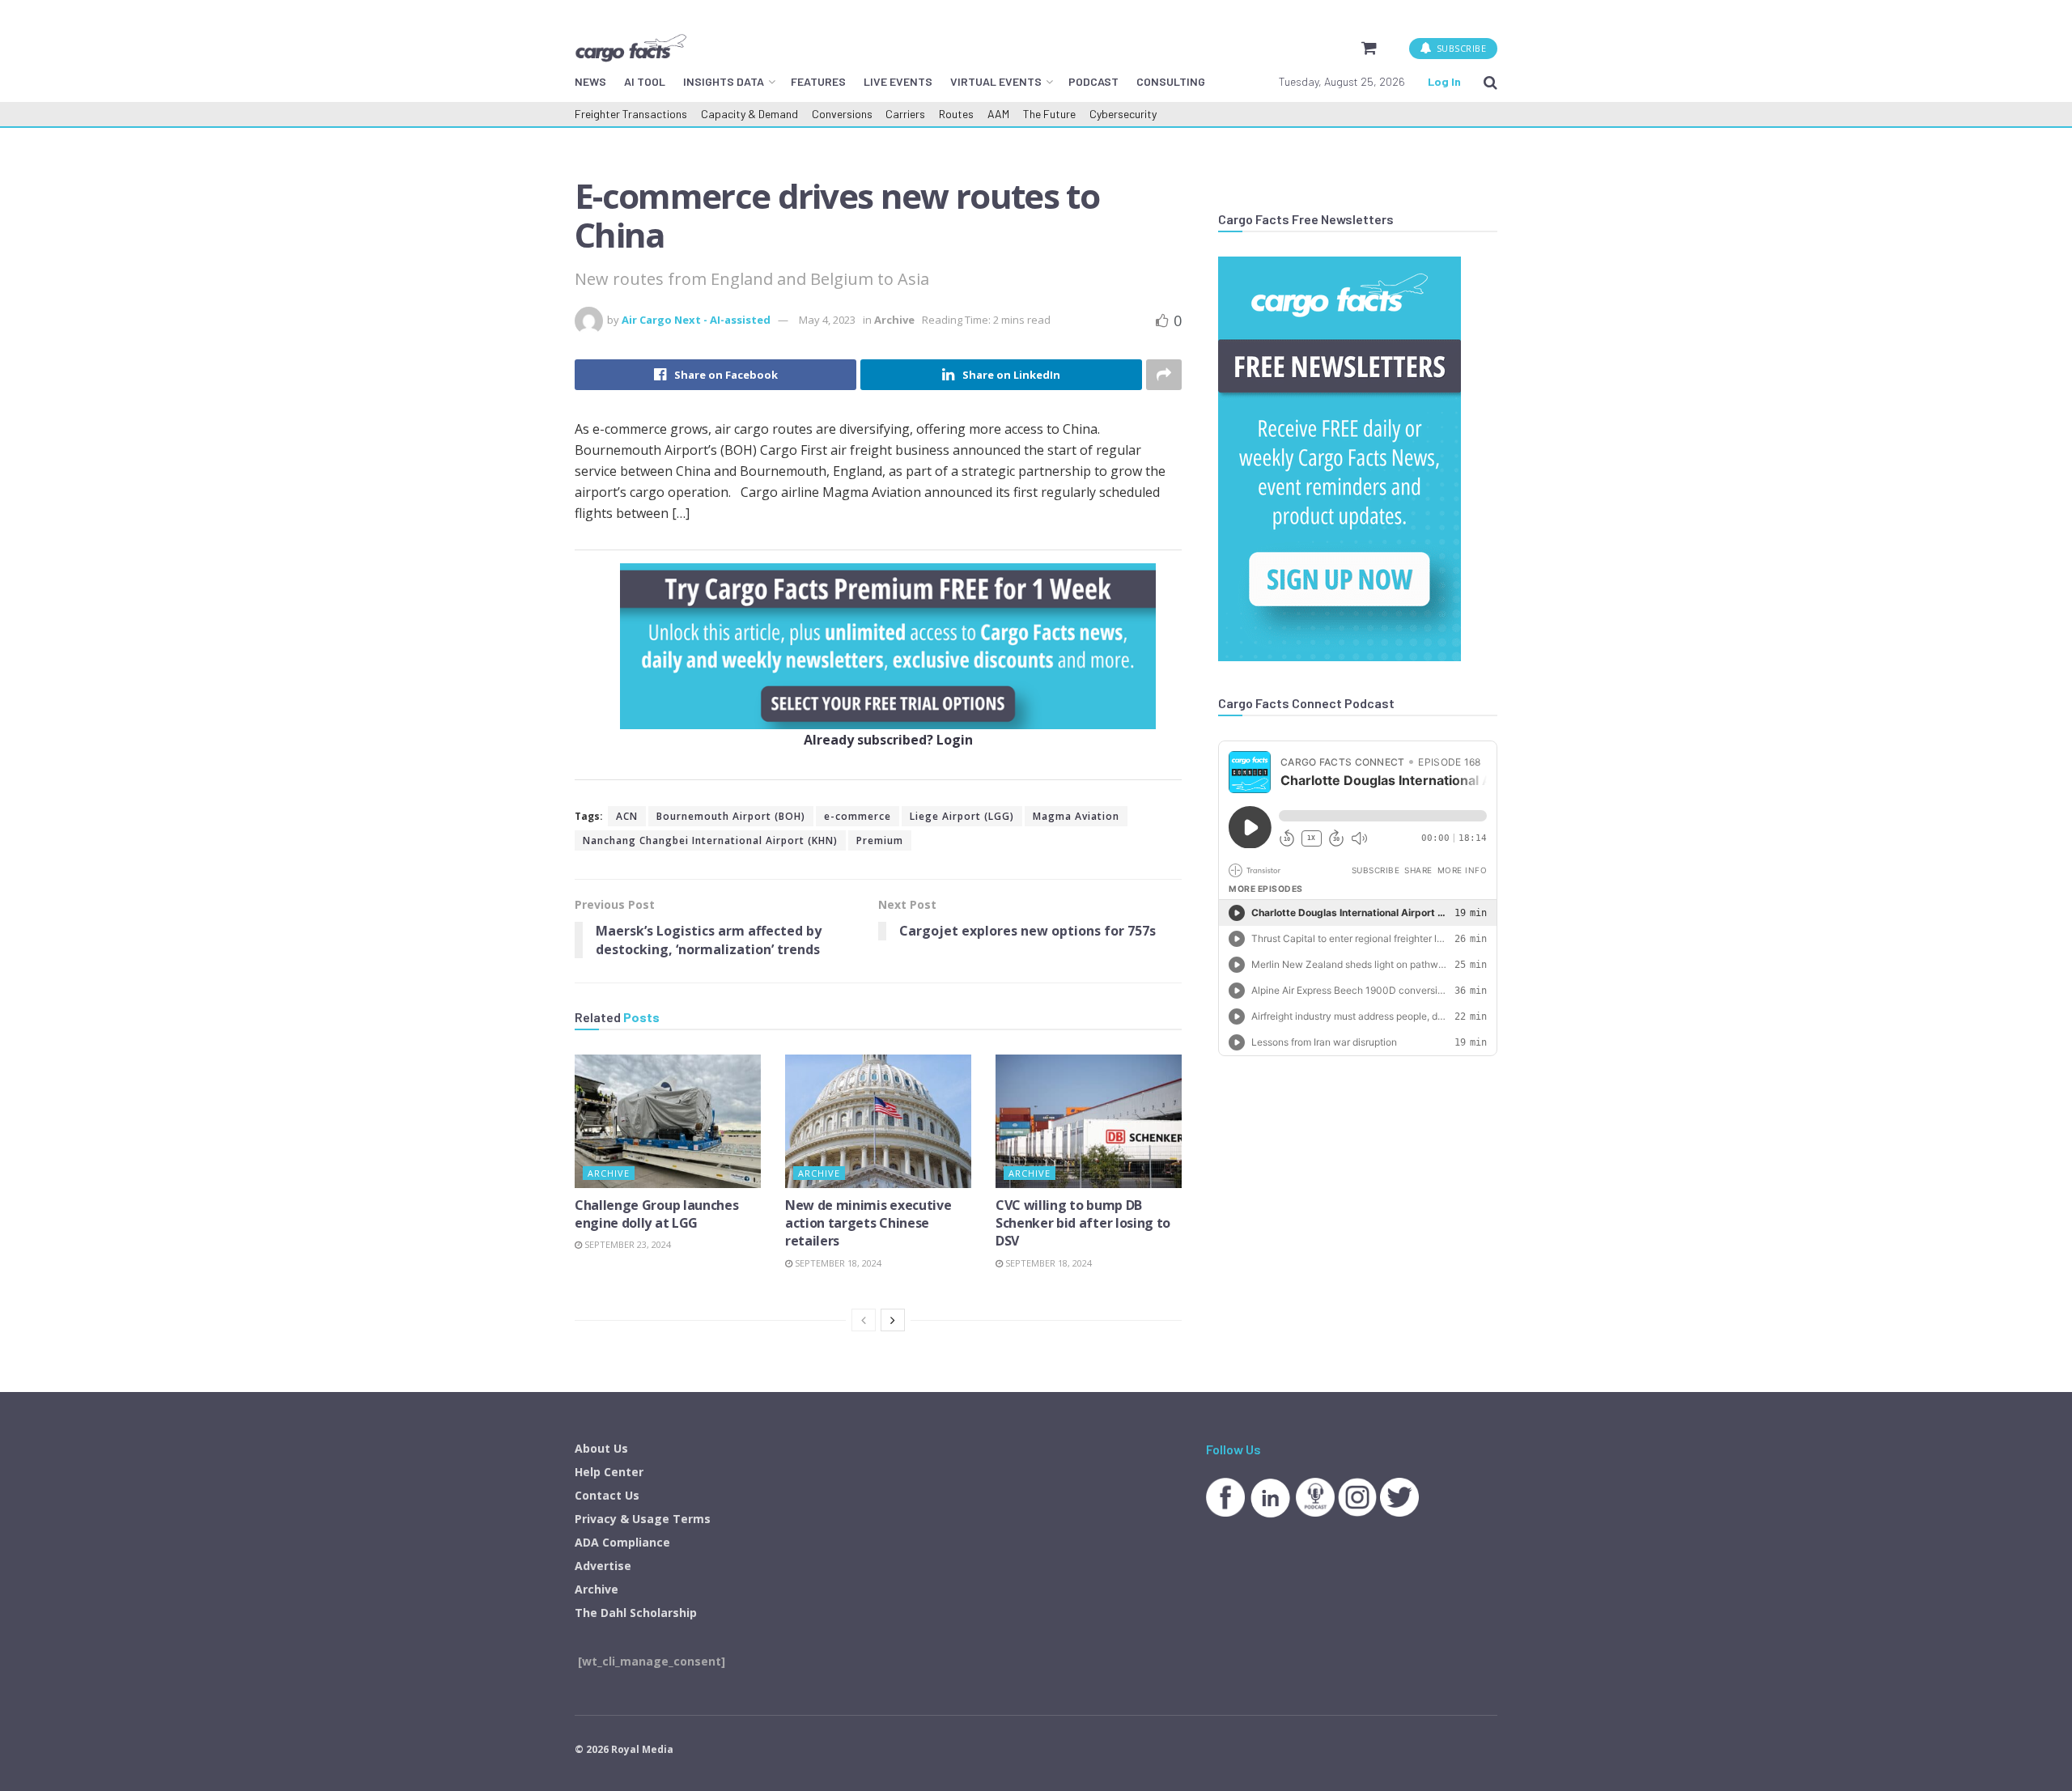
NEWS (590, 81)
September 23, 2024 (626, 1244)
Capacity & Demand (749, 114)
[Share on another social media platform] (1164, 375)
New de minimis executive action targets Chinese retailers (868, 1223)
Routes (956, 114)
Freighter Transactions (631, 114)
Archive (894, 320)
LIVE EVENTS (898, 81)
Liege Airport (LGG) (962, 816)
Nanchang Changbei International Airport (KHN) (710, 840)
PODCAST (1093, 81)
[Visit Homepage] (631, 48)
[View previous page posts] (864, 1320)
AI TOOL (645, 81)
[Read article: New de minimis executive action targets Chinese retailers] (878, 1121)
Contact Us (607, 1495)
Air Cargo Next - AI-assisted (696, 320)
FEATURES (818, 81)
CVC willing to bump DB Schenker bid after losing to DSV (1083, 1223)
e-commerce (858, 816)
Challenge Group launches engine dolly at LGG (656, 1214)
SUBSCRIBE (1460, 48)
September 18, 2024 (837, 1263)
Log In (1444, 81)
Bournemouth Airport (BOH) (731, 816)
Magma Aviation (1076, 816)
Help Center (609, 1472)
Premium (880, 840)
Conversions (842, 114)
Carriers (905, 114)
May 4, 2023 (827, 320)
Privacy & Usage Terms (643, 1519)
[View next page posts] (893, 1320)
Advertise (603, 1566)
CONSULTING (1171, 81)
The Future (1049, 114)
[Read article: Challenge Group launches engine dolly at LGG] (668, 1121)
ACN (627, 816)
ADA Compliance (622, 1542)
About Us (601, 1448)
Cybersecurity (1123, 114)
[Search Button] (1490, 82)
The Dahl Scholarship (636, 1613)
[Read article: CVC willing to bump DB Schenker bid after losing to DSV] (1089, 1121)
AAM (998, 114)
